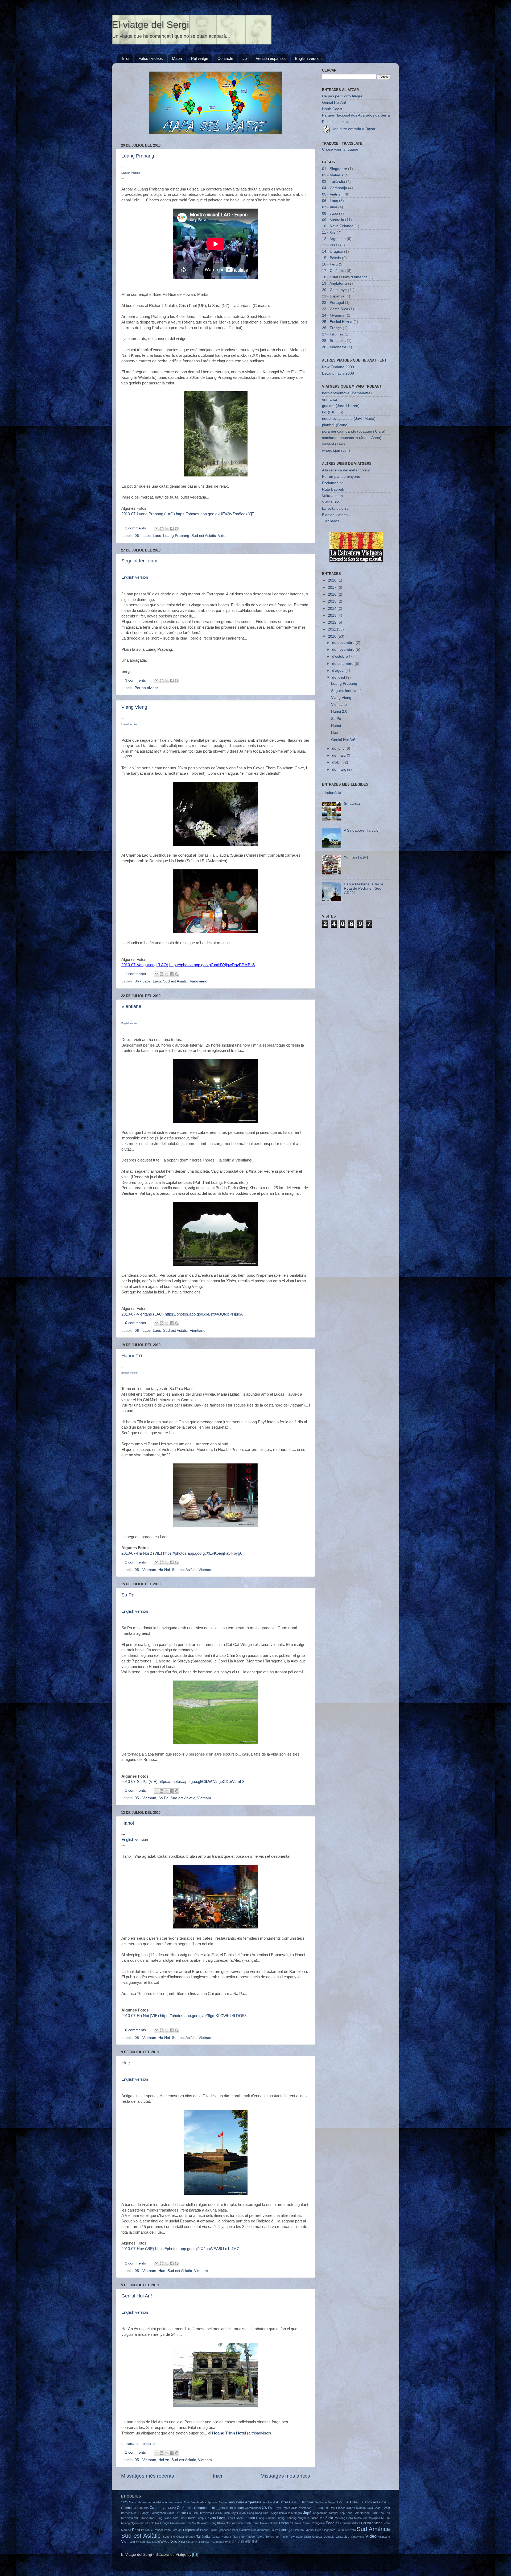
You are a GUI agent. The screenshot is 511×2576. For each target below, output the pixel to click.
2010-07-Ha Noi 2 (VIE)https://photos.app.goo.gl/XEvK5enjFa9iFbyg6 (182, 1553)
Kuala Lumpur (197, 2518)
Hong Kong (254, 2513)
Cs (264, 2507)
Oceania (285, 2523)
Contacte (225, 58)
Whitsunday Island (148, 2542)
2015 (333, 601)
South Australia (346, 2530)
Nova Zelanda (269, 2523)
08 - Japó (330, 213)
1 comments (135, 528)
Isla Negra (295, 2513)
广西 (241, 2542)
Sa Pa (128, 1595)
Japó (307, 2513)
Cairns (386, 2502)
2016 (333, 594)
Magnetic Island (308, 2518)
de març (340, 770)
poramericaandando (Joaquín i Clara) (354, 431)
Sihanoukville (313, 2530)
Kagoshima (320, 2513)
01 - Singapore (335, 169)
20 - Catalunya (334, 290)
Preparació (191, 2530)
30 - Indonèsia (334, 347)
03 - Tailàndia (333, 182)
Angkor (223, 2502)
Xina (182, 2542)
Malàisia (326, 2518)
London (249, 2518)
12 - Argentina (334, 239)
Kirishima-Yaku (131, 2518)
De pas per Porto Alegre (342, 96)
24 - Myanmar (334, 315)
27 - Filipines (333, 334)
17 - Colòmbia (334, 271)
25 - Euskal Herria (337, 322)
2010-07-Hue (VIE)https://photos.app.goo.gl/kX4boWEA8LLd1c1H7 (180, 2249)
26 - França (332, 328)
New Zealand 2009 (338, 367)
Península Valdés (349, 2523)
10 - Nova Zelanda (338, 226)
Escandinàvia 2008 (338, 373)
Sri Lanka (352, 804)
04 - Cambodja (335, 188)
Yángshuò (218, 2542)
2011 (332, 629)
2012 (333, 622)
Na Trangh (162, 2523)
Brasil (355, 2502)
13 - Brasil (331, 245)
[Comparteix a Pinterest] (177, 529)
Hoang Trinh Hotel (229, 2433)
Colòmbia (185, 2508)
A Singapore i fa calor (362, 830)
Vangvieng (199, 981)
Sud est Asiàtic (204, 536)
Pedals (331, 2523)
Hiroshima (205, 2513)
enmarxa (329, 399)
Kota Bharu (180, 2518)
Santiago (286, 2530)
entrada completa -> (138, 2444)
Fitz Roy (329, 2508)
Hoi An (164, 2460)
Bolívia (343, 2502)
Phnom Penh (162, 2530)
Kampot (333, 2513)
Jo (245, 58)
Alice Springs (209, 2502)
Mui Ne (150, 2523)
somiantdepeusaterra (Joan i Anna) (352, 438)
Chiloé (172, 2508)
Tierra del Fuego (244, 2537)
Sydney (190, 2537)
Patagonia (318, 2523)
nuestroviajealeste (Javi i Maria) (349, 419)
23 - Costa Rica (335, 309)
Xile (174, 2542)
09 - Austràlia (333, 220)
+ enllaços (331, 521)
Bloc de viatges (335, 515)
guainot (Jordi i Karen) (341, 406)
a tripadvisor (259, 2433)
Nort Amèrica (234, 2523)
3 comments (135, 680)
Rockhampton (260, 2530)
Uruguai (317, 2537)
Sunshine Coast (173, 2537)
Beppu (332, 2502)
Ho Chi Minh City (225, 2513)
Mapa (177, 58)
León (230, 2518)
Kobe (145, 2518)
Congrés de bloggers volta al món (219, 2508)
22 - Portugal (333, 303)
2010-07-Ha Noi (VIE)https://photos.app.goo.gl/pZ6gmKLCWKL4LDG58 (184, 2016)
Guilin (170, 2513)
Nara (182, 2523)
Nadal (174, 2523)
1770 (124, 2502)
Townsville (296, 2537)
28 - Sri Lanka (334, 341)
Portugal (177, 2530)
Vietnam (205, 1570)
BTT (296, 2502)
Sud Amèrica (373, 2529)
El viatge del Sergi (150, 25)
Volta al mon (332, 496)
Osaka (297, 2523)
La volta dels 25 (335, 509)
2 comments (135, 2263)
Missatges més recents (148, 2476)
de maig (339, 755)
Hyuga (274, 2513)
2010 (333, 636)
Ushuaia (329, 2537)
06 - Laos (143, 536)
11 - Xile (329, 232)
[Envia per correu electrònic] (156, 529)
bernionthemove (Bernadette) (347, 393)
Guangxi (144, 2513)
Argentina (253, 2502)
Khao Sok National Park (362, 2513)
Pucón (204, 2530)
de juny (339, 748)
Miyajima (374, 2518)
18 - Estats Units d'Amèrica (345, 277)
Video (223, 536)
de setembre (343, 664)
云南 (228, 2542)
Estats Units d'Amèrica (297, 2508)
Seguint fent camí (140, 561)
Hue (126, 2063)
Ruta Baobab (333, 489)
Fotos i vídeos (151, 58)
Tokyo (260, 2537)
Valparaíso (342, 2537)
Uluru (307, 2537)
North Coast (332, 109)
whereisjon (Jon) (336, 451)
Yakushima (193, 2542)
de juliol (339, 677)
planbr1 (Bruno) (335, 425)
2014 (333, 609)
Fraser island (345, 2508)
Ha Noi (164, 1570)
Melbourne (361, 2518)
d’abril (338, 762)
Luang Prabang (138, 156)
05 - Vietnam (145, 1570)
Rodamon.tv (332, 483)
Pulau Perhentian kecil (224, 2530)
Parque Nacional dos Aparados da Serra (356, 115)
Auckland (269, 2502)
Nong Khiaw (217, 2523)
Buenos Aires (370, 2502)
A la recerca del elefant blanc (346, 470)
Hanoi (128, 1823)
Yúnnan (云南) (356, 857)
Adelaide (158, 2502)
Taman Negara (221, 2537)
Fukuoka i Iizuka (336, 122)
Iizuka (283, 2513)
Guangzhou (158, 2513)
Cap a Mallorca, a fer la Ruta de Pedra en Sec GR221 (364, 888)
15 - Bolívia (331, 258)
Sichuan (298, 2530)
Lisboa (238, 2518)
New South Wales (197, 2523)
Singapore (329, 2530)
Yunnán (205, 2542)
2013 (333, 615)
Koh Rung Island (160, 2518)
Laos (157, 536)
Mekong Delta (344, 2518)
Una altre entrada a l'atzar (353, 129)
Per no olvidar (146, 688)
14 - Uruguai (333, 252)
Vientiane (131, 1006)
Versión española (271, 58)
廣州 (248, 2542)
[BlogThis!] (162, 529)
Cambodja (129, 2508)
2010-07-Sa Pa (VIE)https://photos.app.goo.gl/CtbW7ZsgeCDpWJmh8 (183, 1782)
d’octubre (341, 656)
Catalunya (158, 2508)
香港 (254, 2542)
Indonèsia (333, 793)
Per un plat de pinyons (341, 477)
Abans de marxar (140, 2502)
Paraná (306, 2523)
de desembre (344, 643)
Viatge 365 (331, 502)
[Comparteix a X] (167, 529)
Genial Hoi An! (137, 2296)
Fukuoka (360, 2508)
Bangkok (307, 2502)
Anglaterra (236, 2502)
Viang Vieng (134, 707)
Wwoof (165, 2542)
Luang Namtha (266, 2518)
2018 (333, 580)
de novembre (344, 650)
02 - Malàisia (333, 175)
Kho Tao (384, 2513)
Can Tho (143, 2508)
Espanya (274, 2508)
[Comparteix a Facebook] (172, 529)
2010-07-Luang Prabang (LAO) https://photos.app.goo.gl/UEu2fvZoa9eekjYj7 (188, 514)
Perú (136, 2530)
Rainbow (245, 2530)
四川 (234, 2542)
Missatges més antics (285, 2476)
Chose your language (340, 149)
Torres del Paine (277, 2537)
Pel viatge (200, 58)
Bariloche (321, 2502)
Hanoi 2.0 (132, 1356)
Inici (126, 58)
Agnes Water (174, 2502)
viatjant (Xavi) (333, 444)
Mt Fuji (386, 2518)
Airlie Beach (191, 2502)
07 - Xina (330, 207)
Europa (318, 2508)
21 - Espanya (333, 296)
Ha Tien (192, 2513)
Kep (342, 2513)
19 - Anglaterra (335, 283)
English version (308, 58)
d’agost (339, 671)
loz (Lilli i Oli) (333, 412)
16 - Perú (330, 264)
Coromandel (253, 2508)
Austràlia (283, 2502)
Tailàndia (203, 2537)
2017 (333, 588)
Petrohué (147, 2530)
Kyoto (212, 2518)
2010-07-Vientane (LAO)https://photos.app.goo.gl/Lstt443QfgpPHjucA (182, 1314)
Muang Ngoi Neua (133, 2523)
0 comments (135, 1323)
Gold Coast (374, 2508)
